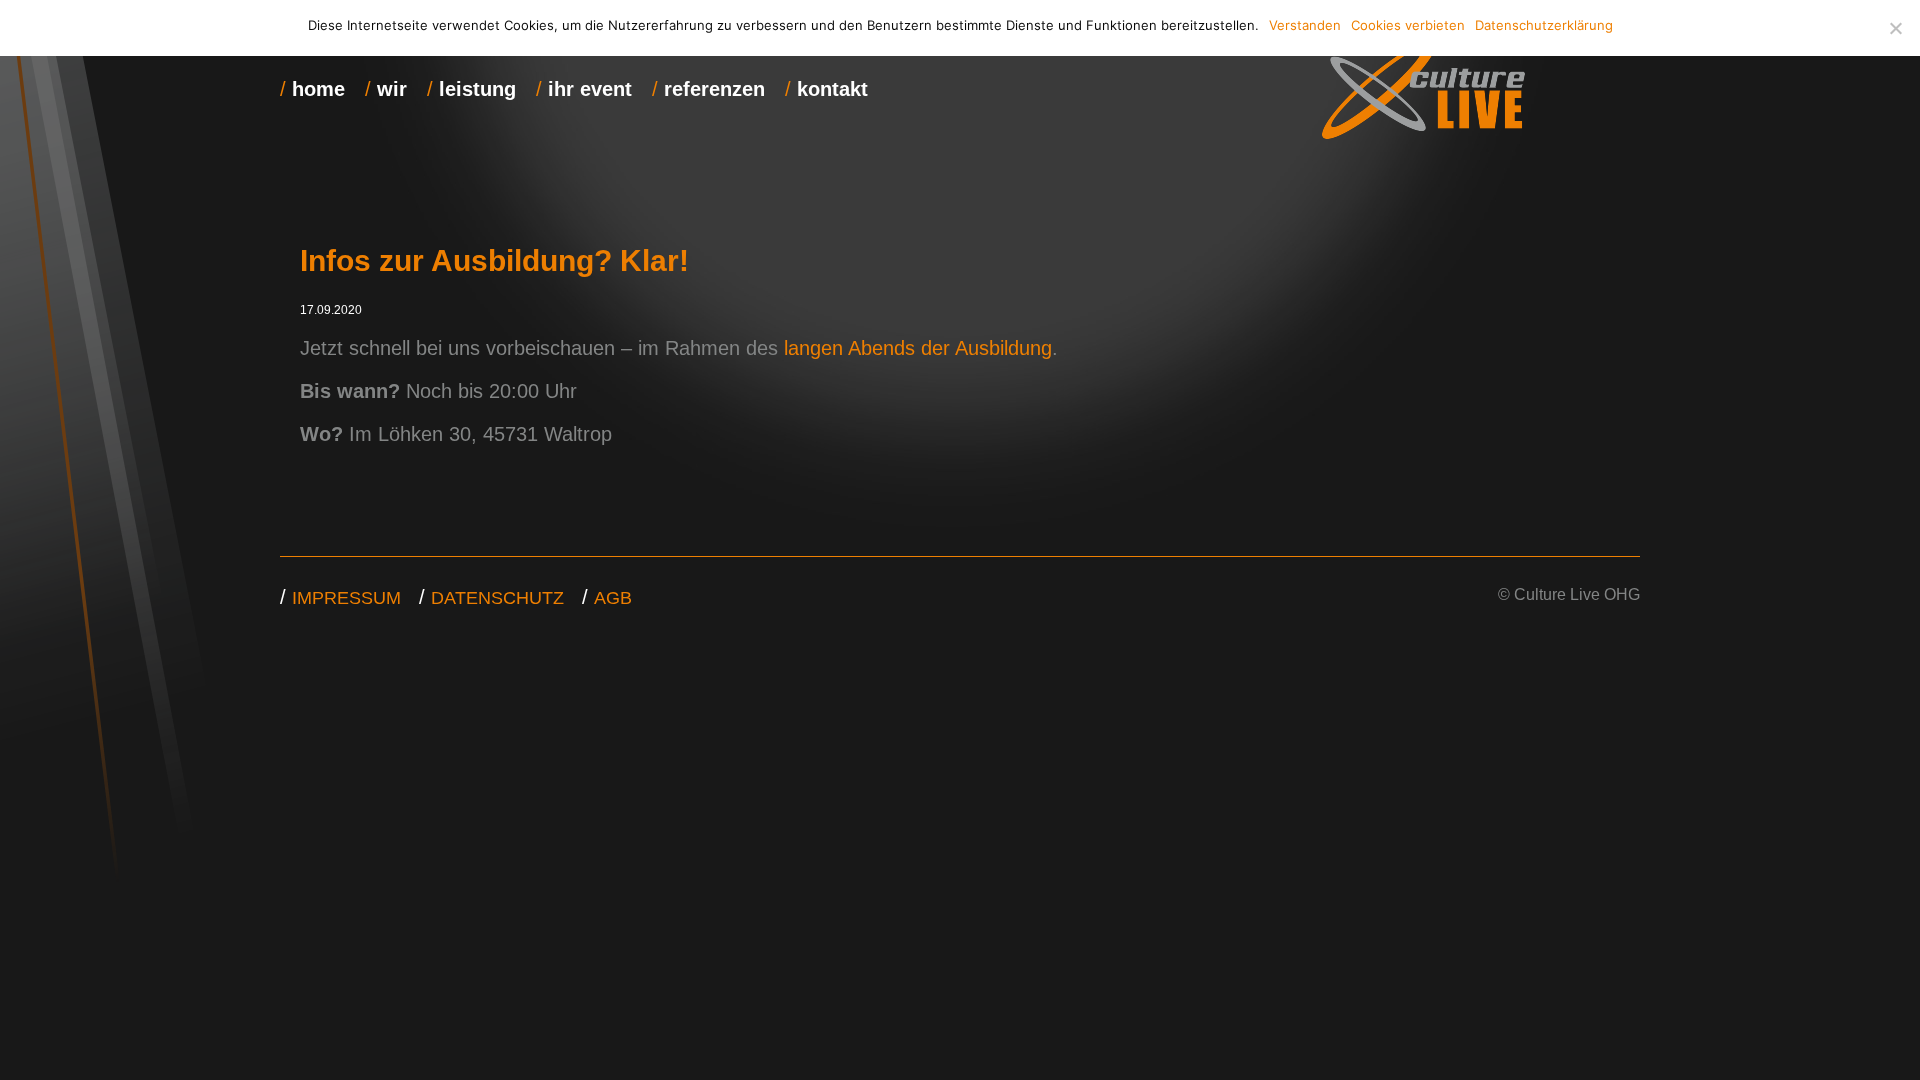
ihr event (590, 89)
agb (613, 598)
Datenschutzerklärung (1544, 25)
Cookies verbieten (1408, 25)
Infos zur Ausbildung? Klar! (494, 260)
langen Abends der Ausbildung (918, 348)
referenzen (714, 89)
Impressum (346, 598)
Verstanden (1305, 25)
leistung (477, 89)
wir (392, 89)
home (318, 89)
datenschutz (497, 598)
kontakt (832, 89)
